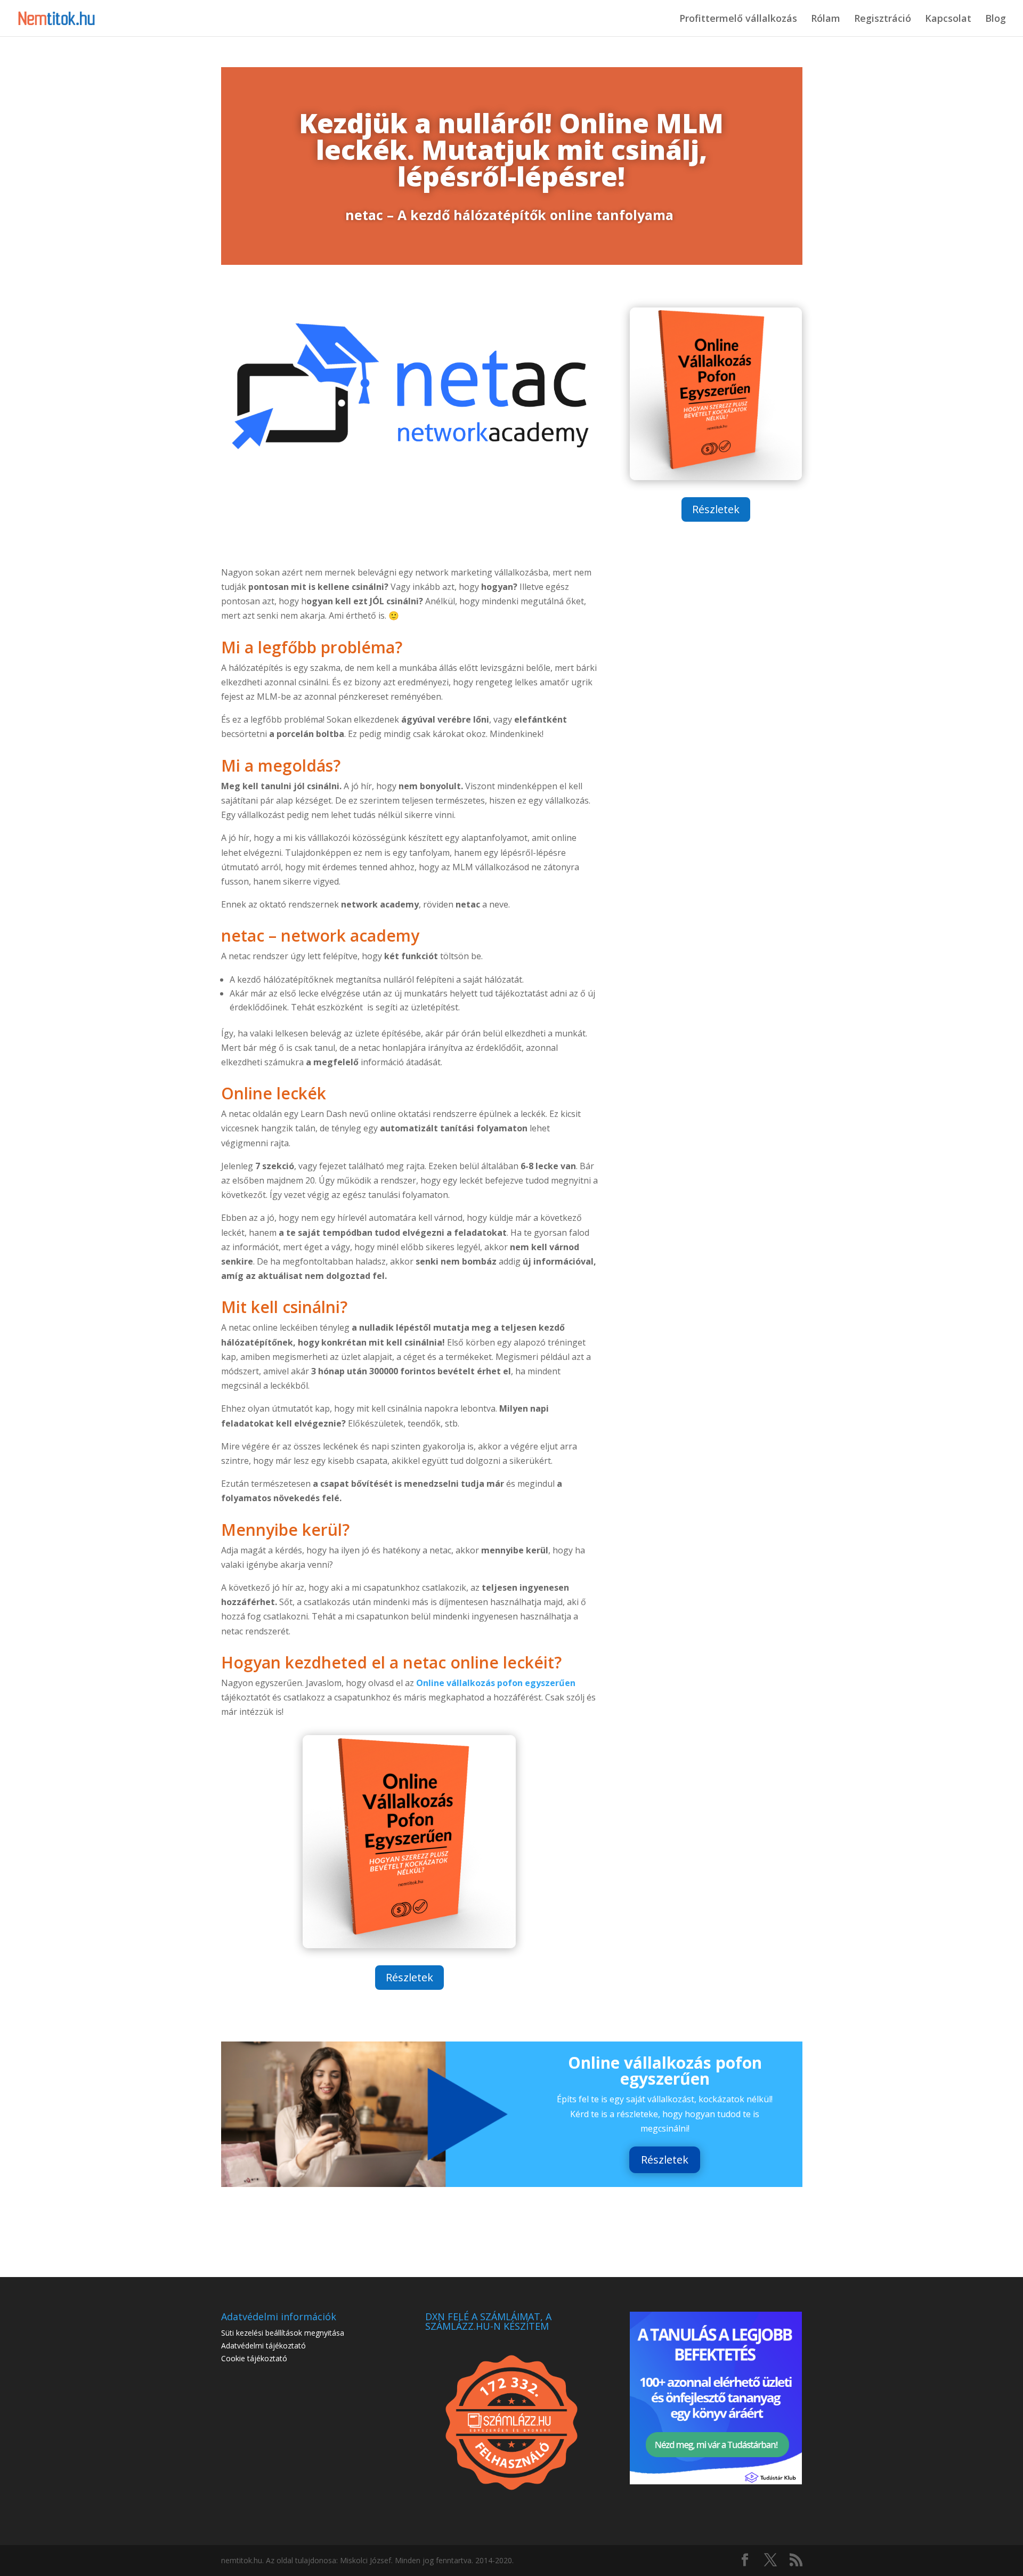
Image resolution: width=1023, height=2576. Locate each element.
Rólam (826, 19)
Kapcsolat (948, 19)
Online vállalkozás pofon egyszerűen (496, 1683)
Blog (996, 19)
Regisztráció (883, 19)
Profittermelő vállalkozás (738, 19)
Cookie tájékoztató (254, 2358)
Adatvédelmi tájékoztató (263, 2346)
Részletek (716, 509)
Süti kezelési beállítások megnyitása (283, 2333)
